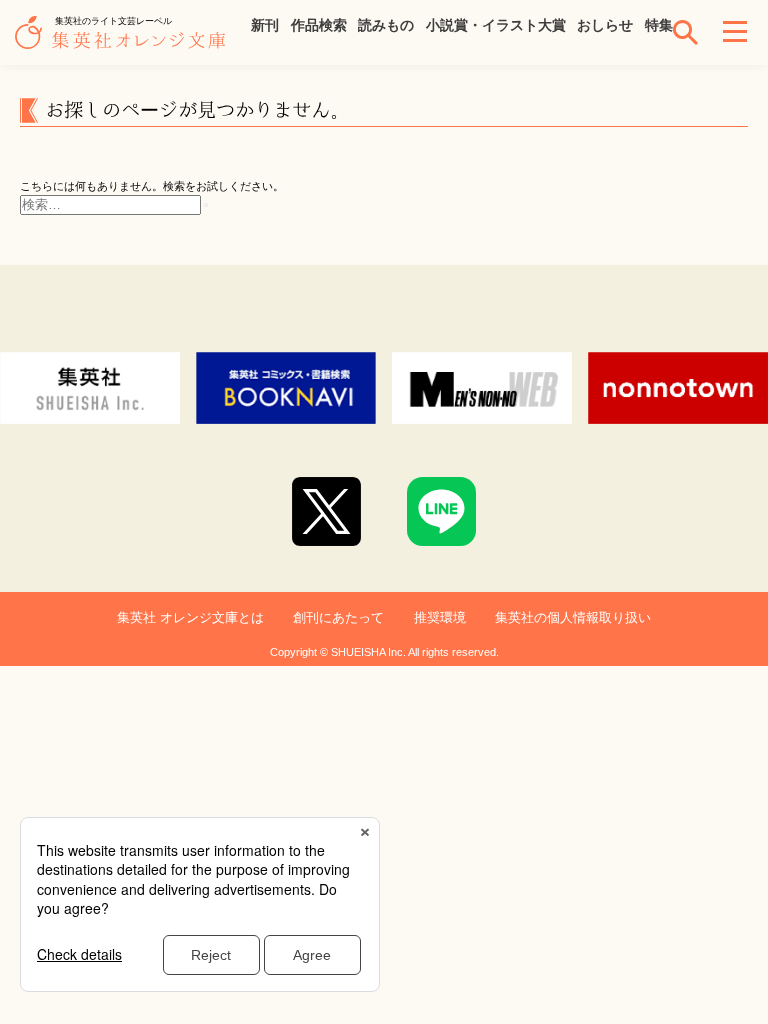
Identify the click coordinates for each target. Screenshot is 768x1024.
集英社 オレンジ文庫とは (190, 617)
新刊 (265, 25)
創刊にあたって (338, 617)
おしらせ (605, 25)
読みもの (386, 25)
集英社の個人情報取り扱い (573, 617)
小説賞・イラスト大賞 (496, 25)
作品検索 (319, 25)
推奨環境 (440, 617)
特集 (659, 25)
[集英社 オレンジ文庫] (125, 42)
